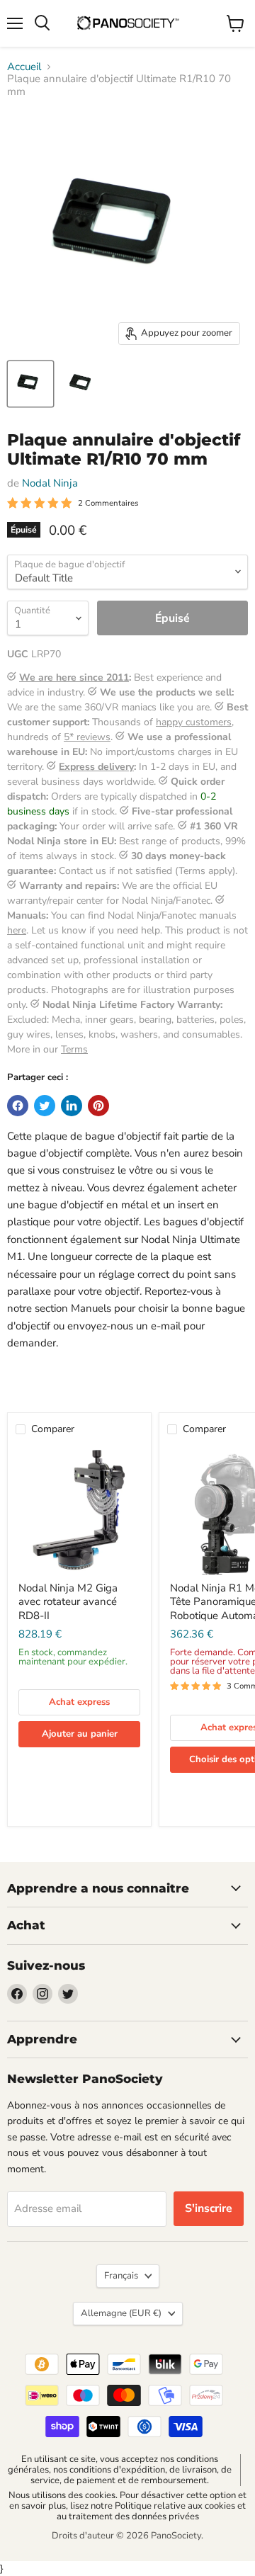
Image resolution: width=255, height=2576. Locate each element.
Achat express (79, 1702)
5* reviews (87, 737)
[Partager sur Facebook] (18, 1106)
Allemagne (121, 2313)
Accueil (24, 67)
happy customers (194, 722)
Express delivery (96, 767)
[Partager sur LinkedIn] (72, 1106)
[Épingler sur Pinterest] (98, 1106)
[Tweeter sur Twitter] (45, 1106)
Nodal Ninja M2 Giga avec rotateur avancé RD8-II (68, 1602)
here (17, 930)
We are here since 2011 (74, 677)
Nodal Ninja (50, 483)
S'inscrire (209, 2208)
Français (121, 2276)
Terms (74, 1049)
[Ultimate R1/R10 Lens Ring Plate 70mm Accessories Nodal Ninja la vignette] (30, 384)
